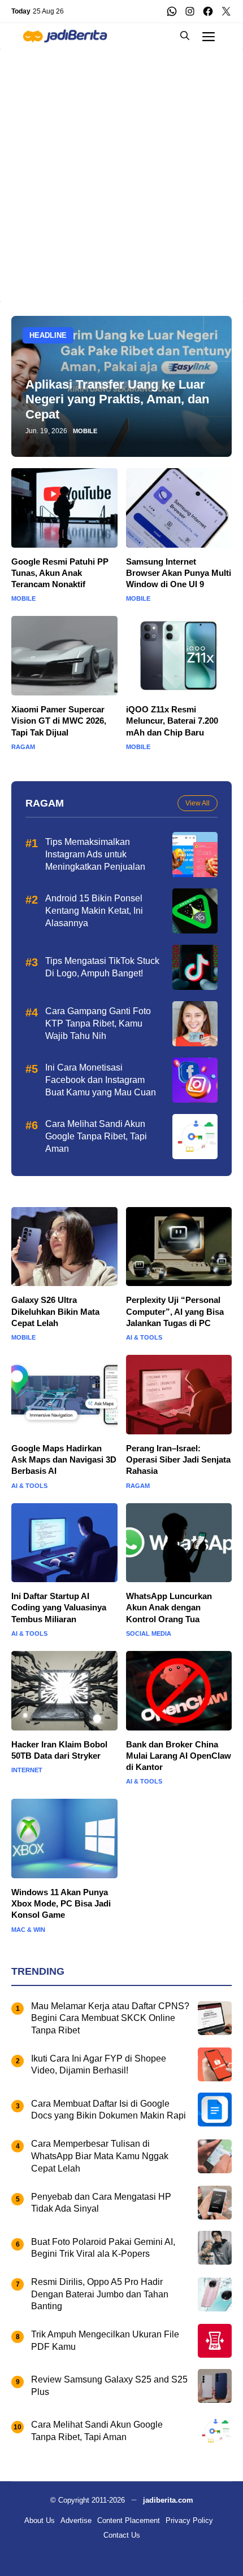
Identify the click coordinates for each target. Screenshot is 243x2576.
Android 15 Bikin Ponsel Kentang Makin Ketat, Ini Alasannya (94, 910)
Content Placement (129, 2520)
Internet (27, 1770)
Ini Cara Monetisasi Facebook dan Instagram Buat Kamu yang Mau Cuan (101, 1080)
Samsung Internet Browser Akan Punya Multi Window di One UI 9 (179, 573)
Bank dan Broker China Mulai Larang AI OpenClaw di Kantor (179, 1756)
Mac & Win (28, 1930)
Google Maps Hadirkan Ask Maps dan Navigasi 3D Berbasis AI (64, 1460)
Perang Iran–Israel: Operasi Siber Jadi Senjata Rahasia (178, 1460)
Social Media (149, 1634)
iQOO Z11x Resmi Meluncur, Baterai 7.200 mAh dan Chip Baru (172, 721)
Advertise (76, 2520)
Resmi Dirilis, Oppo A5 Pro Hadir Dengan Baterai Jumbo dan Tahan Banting (100, 2294)
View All (198, 803)
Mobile (85, 431)
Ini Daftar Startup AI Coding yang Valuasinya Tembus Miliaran (59, 1608)
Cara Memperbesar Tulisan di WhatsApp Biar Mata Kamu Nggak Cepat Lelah (100, 2156)
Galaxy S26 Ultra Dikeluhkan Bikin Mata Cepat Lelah (55, 1311)
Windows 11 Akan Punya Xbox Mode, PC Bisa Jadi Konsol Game (61, 1904)
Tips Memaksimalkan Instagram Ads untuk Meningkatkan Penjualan (95, 854)
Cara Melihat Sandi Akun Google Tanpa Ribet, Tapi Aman (96, 1136)
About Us (40, 2520)
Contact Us (122, 2535)
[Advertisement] (121, 170)
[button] (185, 36)
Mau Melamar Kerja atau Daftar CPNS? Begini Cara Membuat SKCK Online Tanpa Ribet (110, 2018)
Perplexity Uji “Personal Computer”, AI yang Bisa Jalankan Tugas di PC (175, 1311)
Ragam (23, 747)
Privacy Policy (189, 2520)
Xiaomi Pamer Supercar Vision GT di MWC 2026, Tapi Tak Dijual (59, 721)
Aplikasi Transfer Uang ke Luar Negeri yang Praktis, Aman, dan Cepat (117, 399)
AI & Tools (144, 1338)
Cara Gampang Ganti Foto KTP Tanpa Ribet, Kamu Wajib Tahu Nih (98, 1023)
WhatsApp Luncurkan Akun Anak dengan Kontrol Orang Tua (169, 1608)
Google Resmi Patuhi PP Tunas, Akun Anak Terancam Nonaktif (60, 573)
